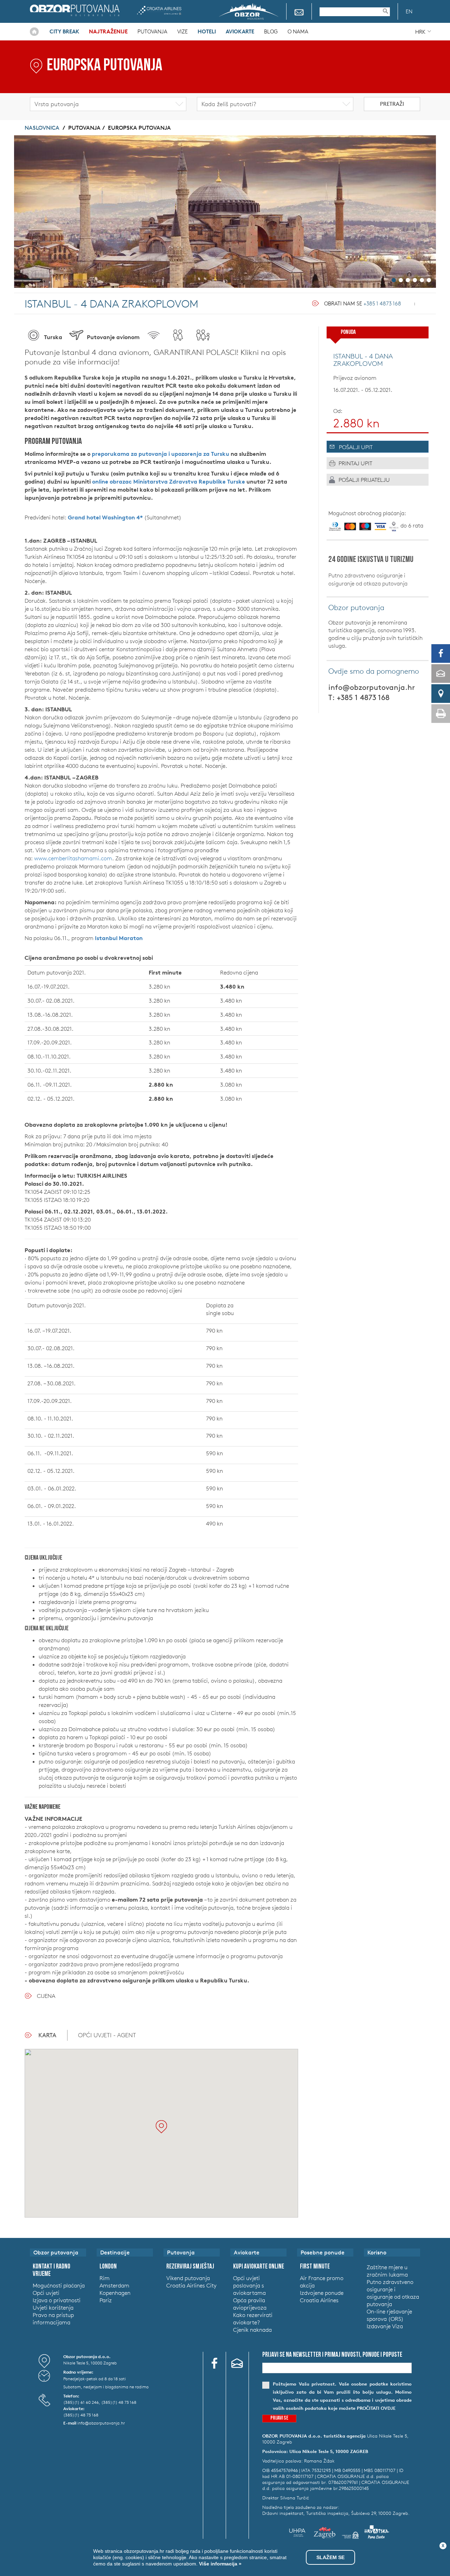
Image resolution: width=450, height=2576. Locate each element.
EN (409, 11)
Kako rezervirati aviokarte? (253, 2319)
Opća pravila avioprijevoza (250, 2304)
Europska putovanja (139, 128)
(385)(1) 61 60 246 (81, 2402)
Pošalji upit (356, 447)
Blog (271, 31)
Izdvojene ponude (322, 2293)
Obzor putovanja (75, 10)
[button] (161, 2127)
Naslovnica (34, 32)
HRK (420, 32)
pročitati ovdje (376, 2408)
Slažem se (330, 2557)
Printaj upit (355, 463)
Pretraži (392, 104)
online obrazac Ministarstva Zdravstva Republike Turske (169, 481)
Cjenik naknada (252, 2330)
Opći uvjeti (46, 2293)
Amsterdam (114, 2285)
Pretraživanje (389, 11)
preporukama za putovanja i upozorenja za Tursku (160, 454)
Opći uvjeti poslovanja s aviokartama (249, 2285)
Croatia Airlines (159, 10)
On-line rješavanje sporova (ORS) (389, 2315)
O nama (298, 31)
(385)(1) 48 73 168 (119, 2402)
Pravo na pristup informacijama (53, 2319)
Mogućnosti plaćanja (59, 2285)
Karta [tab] (47, 2035)
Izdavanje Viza (385, 2326)
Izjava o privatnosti (57, 2300)
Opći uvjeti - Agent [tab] (107, 2035)
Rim (105, 2278)
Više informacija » (220, 2564)
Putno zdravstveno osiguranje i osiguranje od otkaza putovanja (368, 579)
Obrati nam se (363, 303)
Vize (182, 31)
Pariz (106, 2300)
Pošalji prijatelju (364, 480)
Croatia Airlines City (191, 2285)
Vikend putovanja (188, 2278)
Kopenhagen (115, 2293)
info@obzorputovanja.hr (372, 687)
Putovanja (152, 31)
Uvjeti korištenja (53, 2308)
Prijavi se (279, 2418)
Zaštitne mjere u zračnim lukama (387, 2271)
